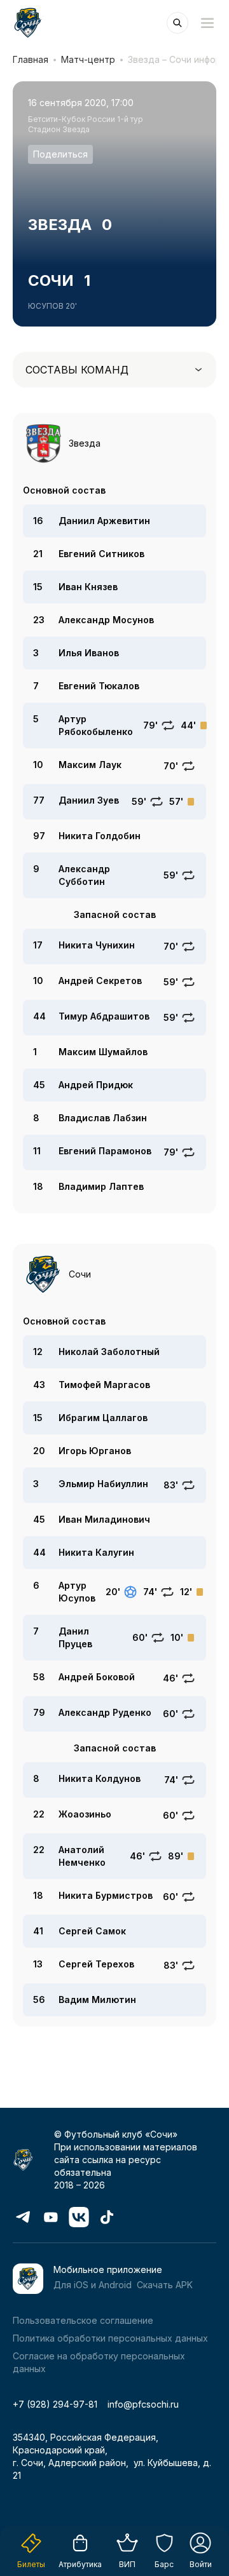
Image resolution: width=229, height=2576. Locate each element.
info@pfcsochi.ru (143, 2404)
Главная (31, 59)
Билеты (31, 2564)
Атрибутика (80, 2564)
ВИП (127, 2564)
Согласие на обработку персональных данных (99, 2362)
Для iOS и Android (93, 2285)
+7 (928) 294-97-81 (55, 2404)
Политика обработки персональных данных (110, 2338)
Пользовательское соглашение (83, 2320)
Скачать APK (165, 2285)
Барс (164, 2564)
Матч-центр (88, 59)
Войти (201, 2564)
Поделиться (60, 154)
